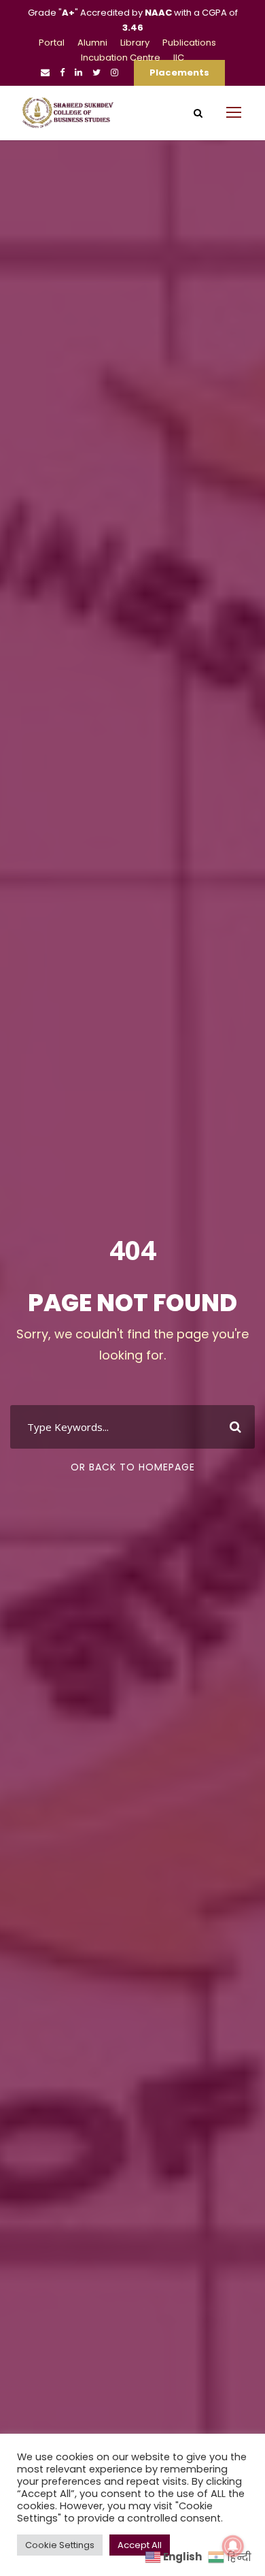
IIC (179, 58)
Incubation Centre (121, 58)
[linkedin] (78, 73)
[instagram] (114, 73)
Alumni (92, 43)
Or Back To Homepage (133, 1467)
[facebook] (62, 73)
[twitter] (96, 73)
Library (135, 43)
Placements (179, 73)
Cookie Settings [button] (60, 2545)
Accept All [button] (140, 2545)
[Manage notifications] (233, 2546)
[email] (45, 73)
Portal (52, 43)
